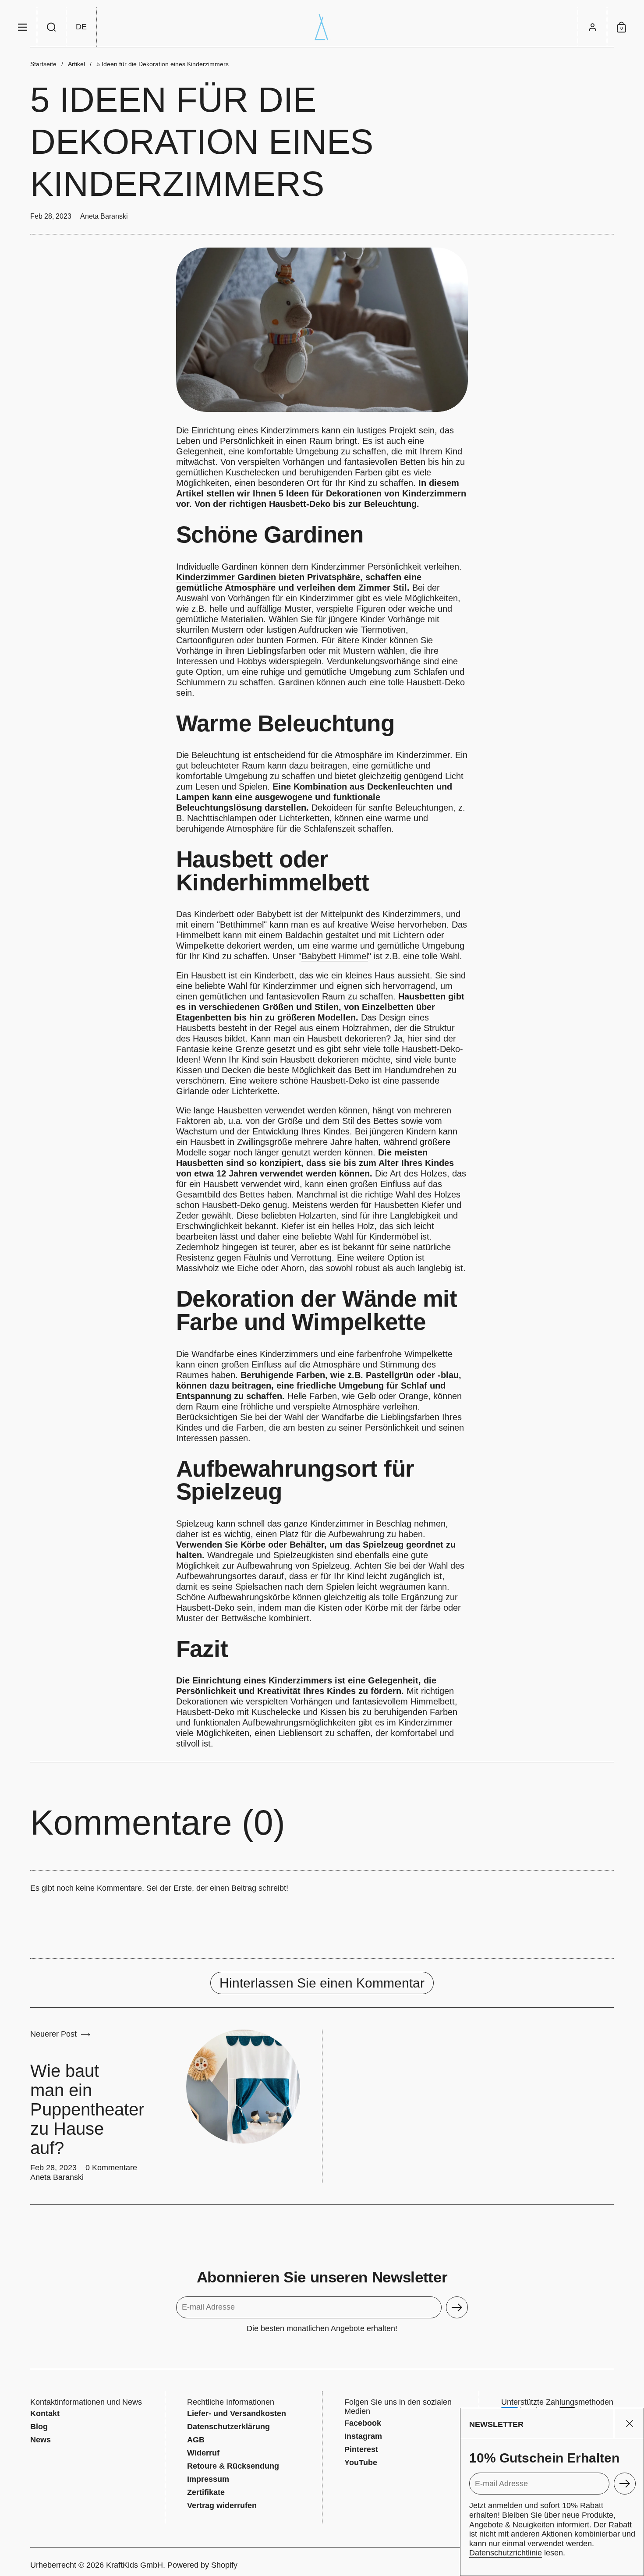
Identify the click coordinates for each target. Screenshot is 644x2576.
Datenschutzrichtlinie (506, 2553)
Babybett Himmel (335, 956)
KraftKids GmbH (134, 2565)
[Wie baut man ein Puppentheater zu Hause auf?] (243, 2087)
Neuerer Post (53, 2034)
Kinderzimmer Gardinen (226, 577)
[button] (52, 27)
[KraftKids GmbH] (322, 27)
